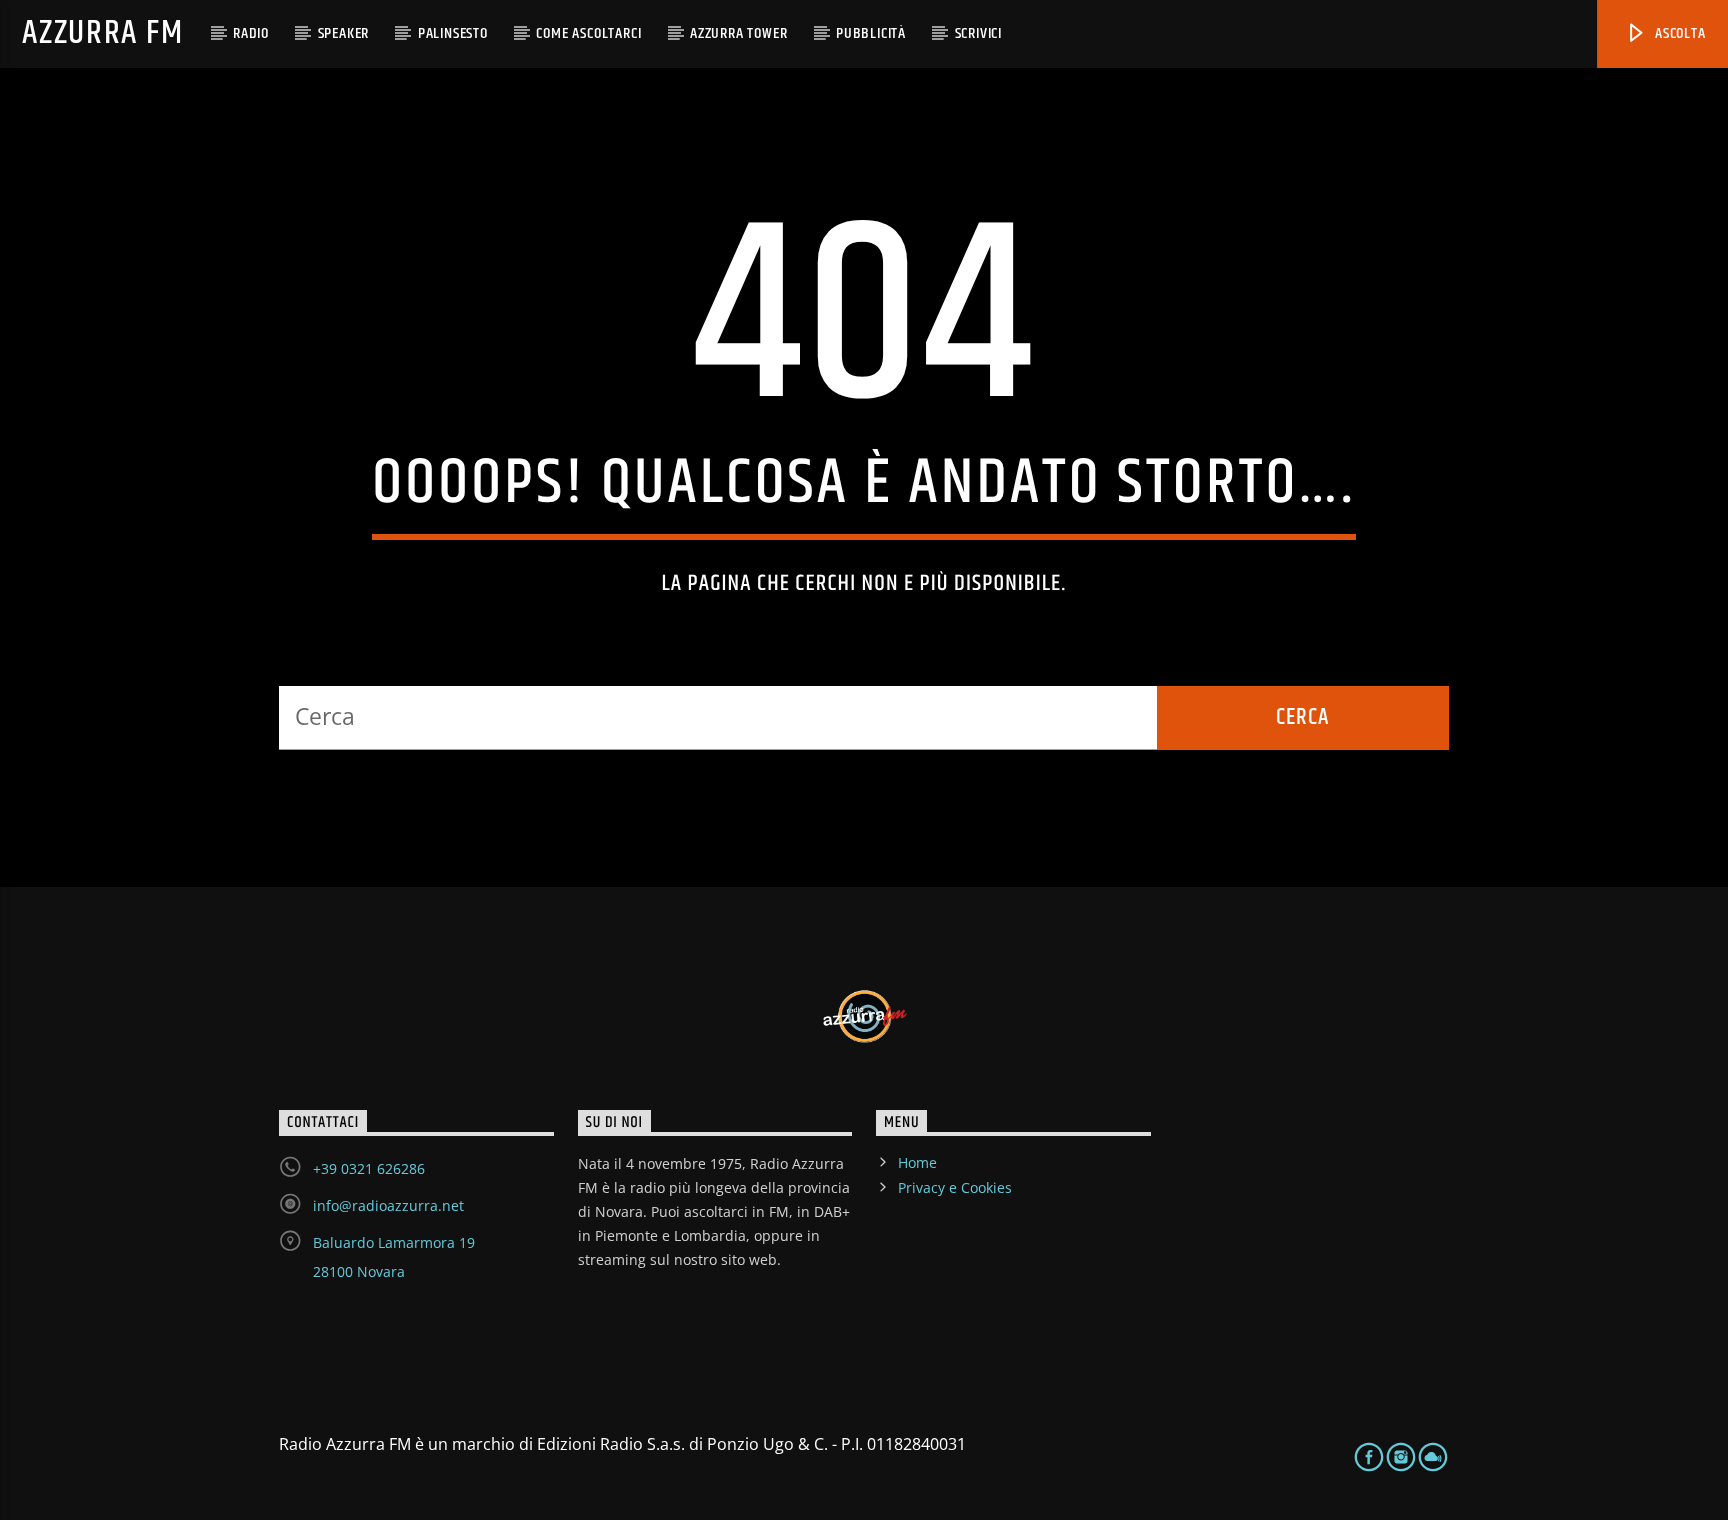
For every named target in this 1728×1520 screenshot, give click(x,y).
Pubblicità (871, 33)
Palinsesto (453, 33)
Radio (251, 33)
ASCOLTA (1678, 33)
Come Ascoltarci (588, 33)
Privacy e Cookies (955, 1187)
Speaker (344, 33)
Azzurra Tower (738, 33)
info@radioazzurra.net (388, 1205)
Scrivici (978, 33)
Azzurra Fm (102, 33)
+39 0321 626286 (369, 1168)
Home (917, 1162)
